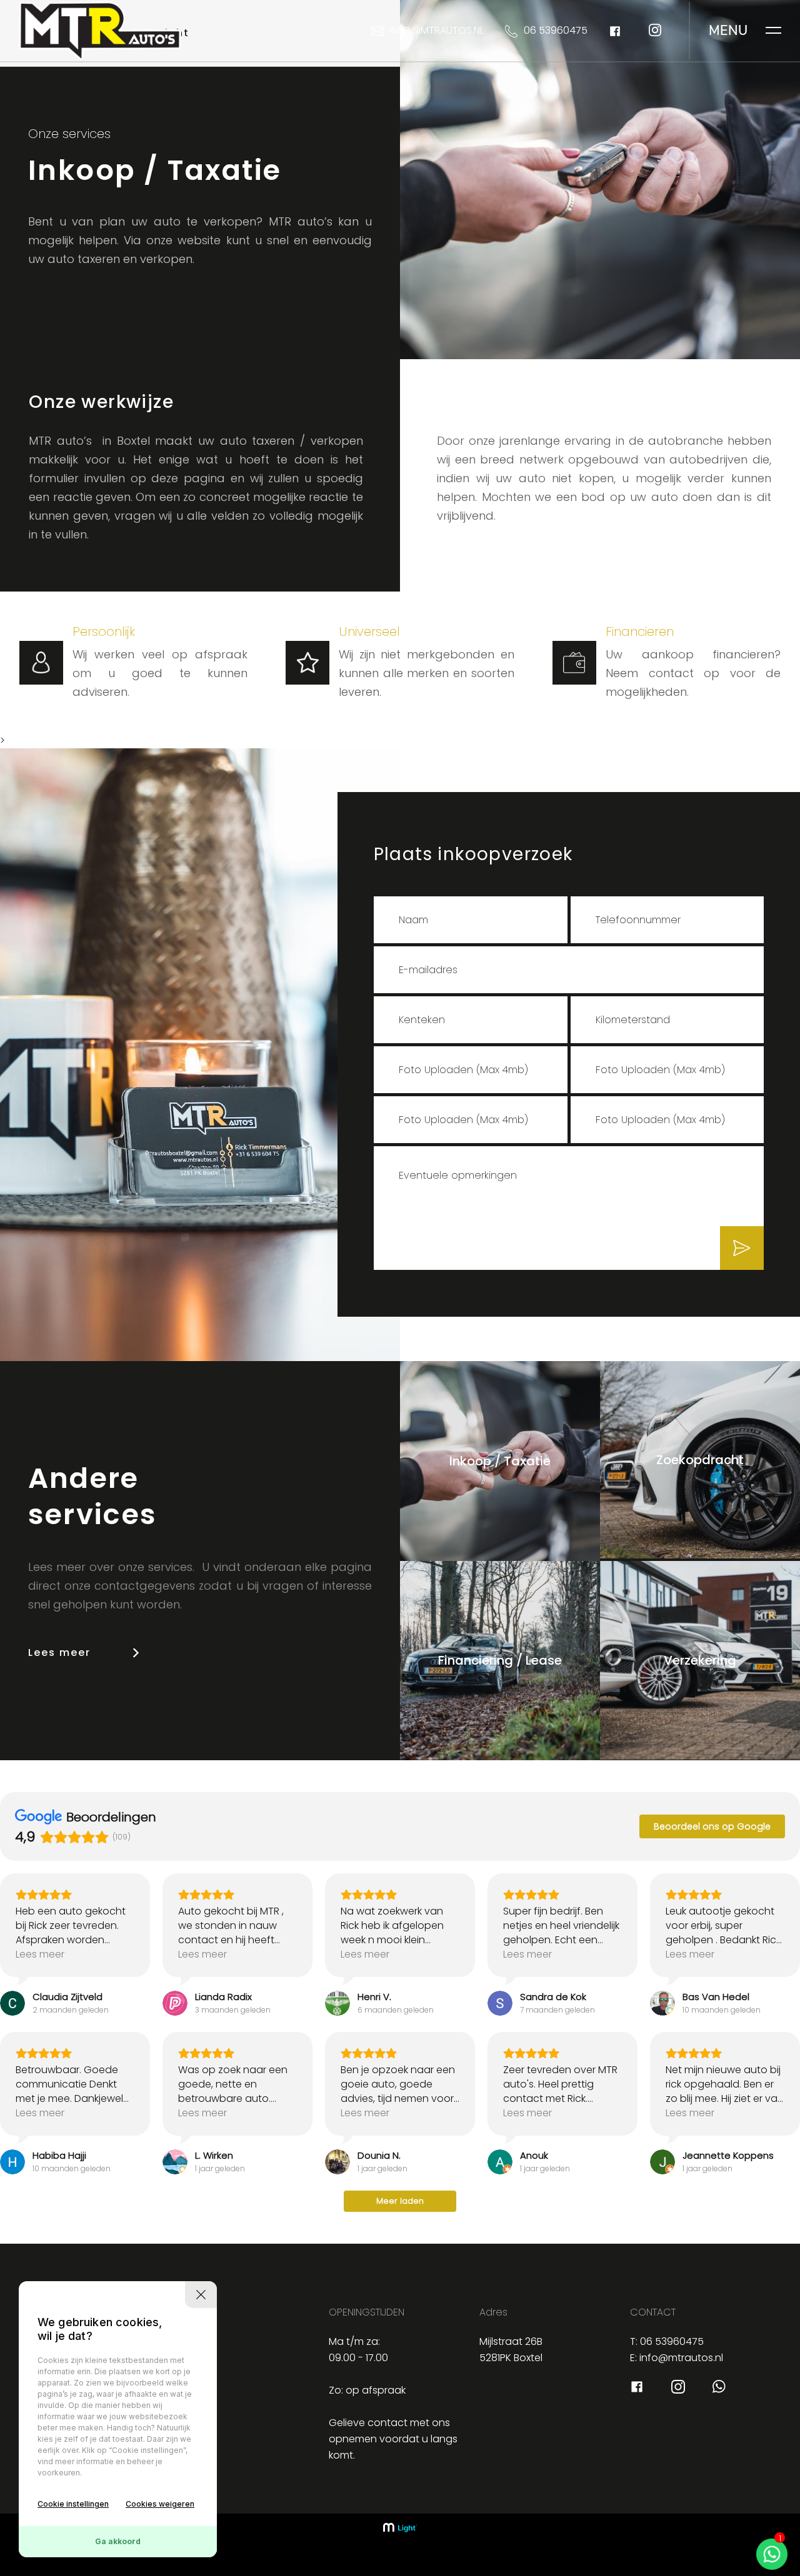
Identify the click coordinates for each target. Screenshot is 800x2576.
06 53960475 (556, 30)
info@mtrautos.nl (437, 30)
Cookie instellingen (73, 2504)
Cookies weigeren (160, 2504)
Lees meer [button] (40, 1954)
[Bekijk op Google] (12, 2003)
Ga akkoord (118, 2541)
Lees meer (59, 1652)
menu (728, 31)
